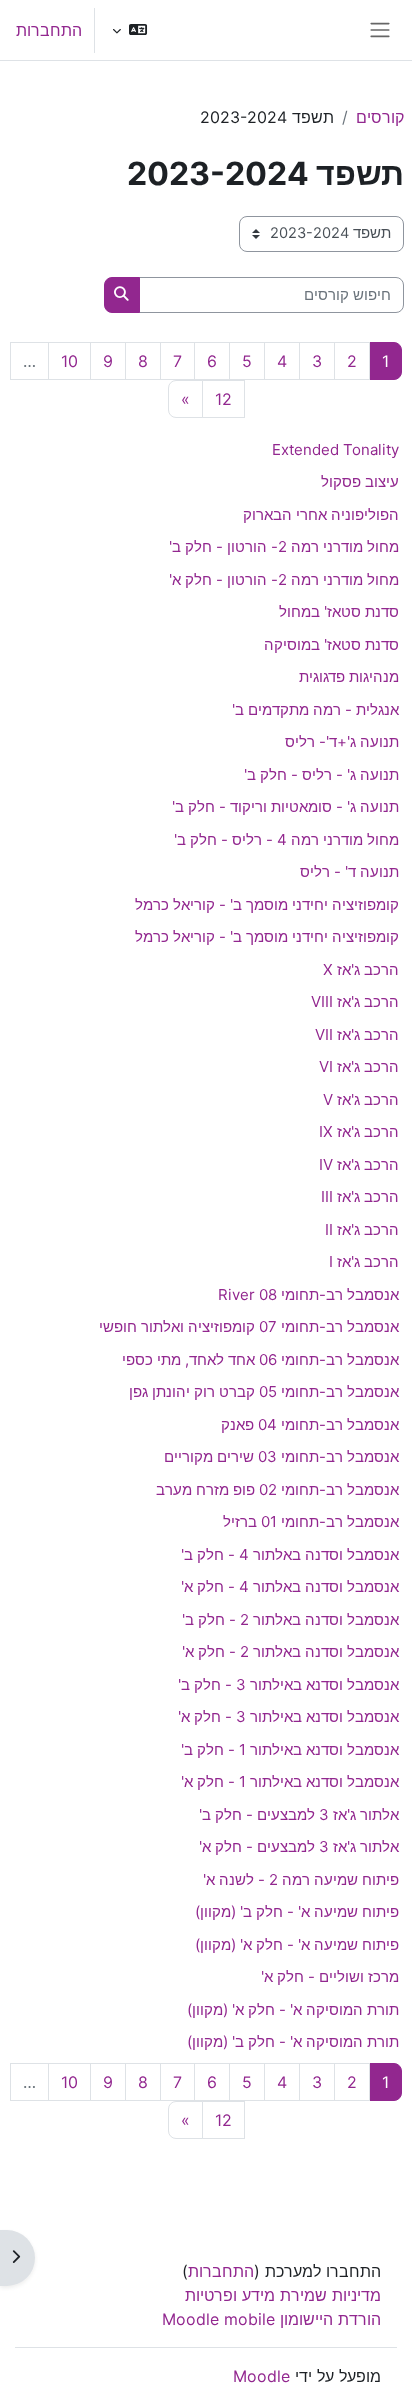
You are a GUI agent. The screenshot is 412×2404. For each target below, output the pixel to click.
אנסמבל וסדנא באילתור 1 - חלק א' (290, 1781)
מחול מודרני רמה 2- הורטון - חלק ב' (284, 546)
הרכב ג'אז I (364, 1261)
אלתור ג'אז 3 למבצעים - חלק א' (299, 1846)
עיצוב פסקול (360, 481)
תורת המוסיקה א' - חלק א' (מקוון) (293, 2009)
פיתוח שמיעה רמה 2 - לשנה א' (301, 1879)
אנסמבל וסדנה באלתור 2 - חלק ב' (290, 1619)
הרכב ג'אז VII (357, 1034)
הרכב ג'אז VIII (355, 1001)
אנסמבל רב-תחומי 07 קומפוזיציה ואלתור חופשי (249, 1326)
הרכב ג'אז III (360, 1196)
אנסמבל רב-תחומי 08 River (308, 1294)
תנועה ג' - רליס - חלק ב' (321, 774)
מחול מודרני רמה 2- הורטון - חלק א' (284, 579)
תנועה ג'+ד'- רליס (342, 741)
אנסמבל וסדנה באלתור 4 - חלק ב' (290, 1554)
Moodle (261, 2376)
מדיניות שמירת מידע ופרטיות (283, 2295)
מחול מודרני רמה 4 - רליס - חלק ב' (286, 839)
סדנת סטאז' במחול (339, 611)
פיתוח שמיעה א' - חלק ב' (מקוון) (297, 1911)
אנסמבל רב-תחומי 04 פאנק (310, 1424)
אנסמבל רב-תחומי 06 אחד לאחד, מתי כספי (260, 1359)
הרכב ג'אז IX (359, 1131)
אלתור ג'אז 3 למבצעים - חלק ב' (299, 1814)
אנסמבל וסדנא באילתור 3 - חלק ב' (288, 1684)
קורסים (380, 117)
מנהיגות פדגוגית (349, 676)
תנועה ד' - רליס (349, 871)
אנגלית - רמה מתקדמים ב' (315, 709)
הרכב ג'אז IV (359, 1164)
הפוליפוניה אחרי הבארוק (321, 514)
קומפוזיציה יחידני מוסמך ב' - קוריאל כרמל (267, 904)
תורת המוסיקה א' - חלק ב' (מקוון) (293, 2041)
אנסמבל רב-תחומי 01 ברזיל (311, 1521)
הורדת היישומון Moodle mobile (271, 2319)
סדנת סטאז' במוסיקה (331, 644)
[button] (129, 30)
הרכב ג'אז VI (359, 1066)
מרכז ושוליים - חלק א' (330, 1976)
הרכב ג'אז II (362, 1229)
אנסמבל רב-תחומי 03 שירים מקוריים (281, 1456)
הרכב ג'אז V (361, 1099)
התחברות (49, 30)
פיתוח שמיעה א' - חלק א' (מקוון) (297, 1944)
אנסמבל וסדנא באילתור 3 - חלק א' (288, 1716)
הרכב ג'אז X (361, 969)
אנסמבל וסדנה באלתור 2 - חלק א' (290, 1651)
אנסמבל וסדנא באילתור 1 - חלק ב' (290, 1749)
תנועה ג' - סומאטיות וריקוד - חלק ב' (285, 806)
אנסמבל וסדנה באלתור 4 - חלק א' (290, 1586)
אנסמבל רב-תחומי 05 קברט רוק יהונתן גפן (264, 1391)
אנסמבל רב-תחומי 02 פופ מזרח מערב (277, 1489)
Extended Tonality (335, 449)
